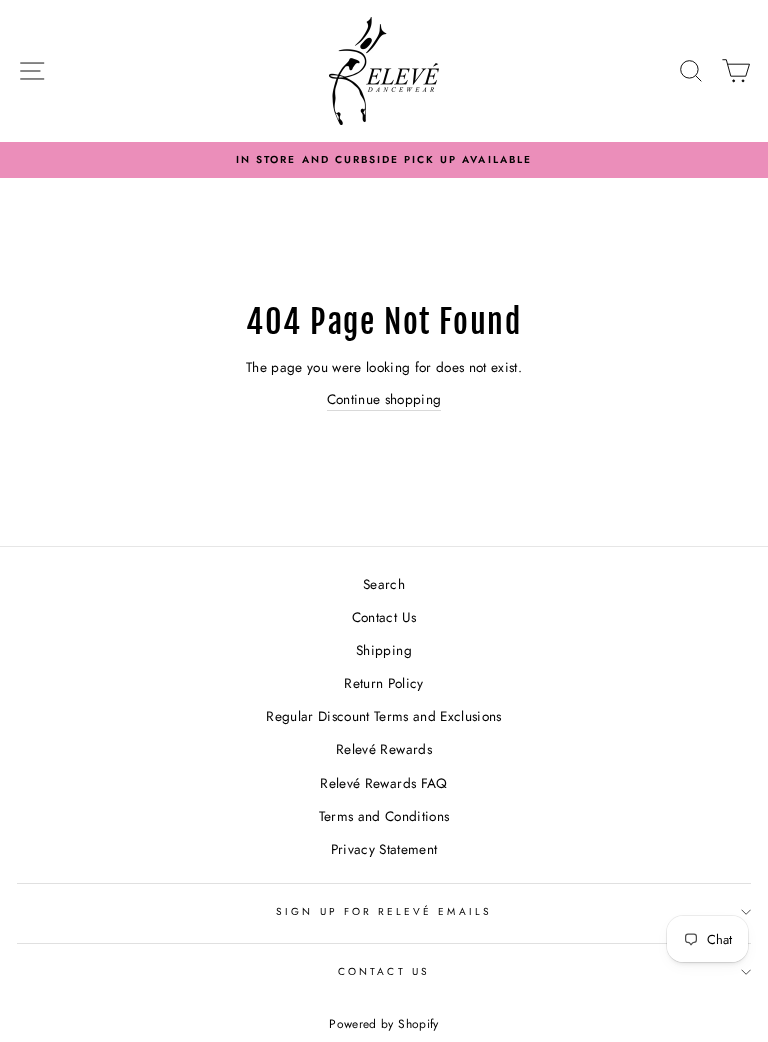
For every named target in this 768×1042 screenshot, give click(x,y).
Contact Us (384, 617)
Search (384, 584)
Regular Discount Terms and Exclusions (384, 716)
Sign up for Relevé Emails (384, 911)
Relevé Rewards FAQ (383, 783)
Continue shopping (384, 399)
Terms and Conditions (384, 816)
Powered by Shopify (383, 1024)
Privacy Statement (384, 849)
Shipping (384, 650)
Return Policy (383, 683)
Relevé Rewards (384, 749)
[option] (384, 160)
